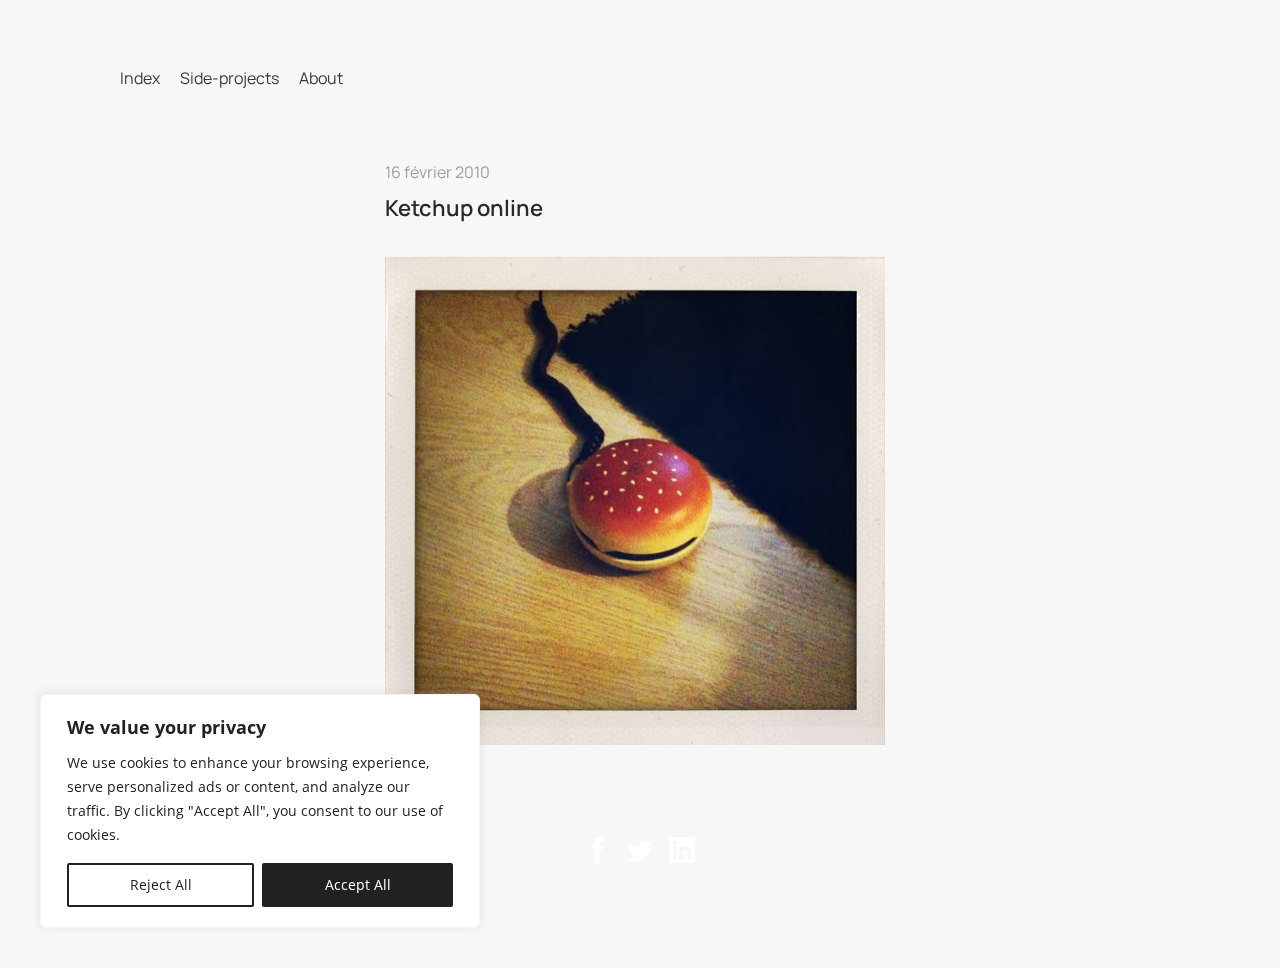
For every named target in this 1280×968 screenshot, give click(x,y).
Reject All (161, 884)
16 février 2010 (437, 172)
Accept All (358, 884)
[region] (260, 811)
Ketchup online (464, 208)
